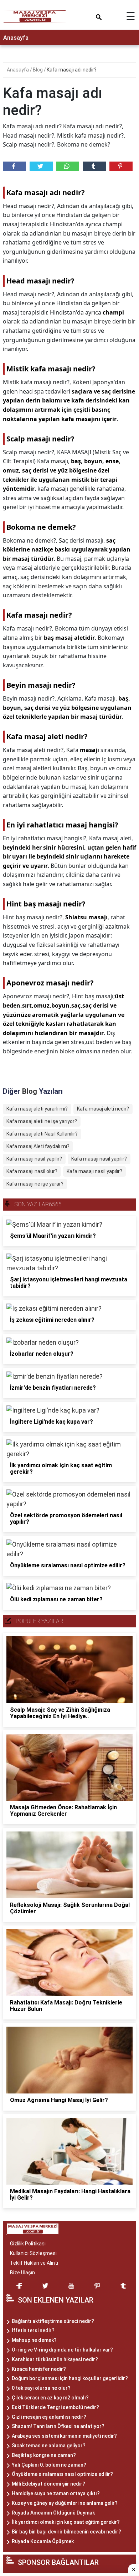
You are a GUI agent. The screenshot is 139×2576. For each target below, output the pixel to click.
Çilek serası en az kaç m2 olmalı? (50, 2398)
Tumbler (94, 166)
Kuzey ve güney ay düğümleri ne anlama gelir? (65, 2503)
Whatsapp (68, 166)
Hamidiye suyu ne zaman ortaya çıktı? (56, 2493)
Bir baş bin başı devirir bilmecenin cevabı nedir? (66, 2532)
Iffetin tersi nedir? (33, 2330)
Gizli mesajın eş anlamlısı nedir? (49, 2417)
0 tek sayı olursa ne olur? (41, 2388)
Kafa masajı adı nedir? (72, 70)
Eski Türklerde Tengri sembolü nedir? (55, 2407)
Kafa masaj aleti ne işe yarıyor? (42, 1121)
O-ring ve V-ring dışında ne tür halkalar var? (62, 2350)
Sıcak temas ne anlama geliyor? (49, 2446)
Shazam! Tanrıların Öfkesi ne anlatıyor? (58, 2426)
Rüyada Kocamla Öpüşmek (43, 2541)
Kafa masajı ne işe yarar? (35, 1184)
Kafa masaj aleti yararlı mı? (37, 1109)
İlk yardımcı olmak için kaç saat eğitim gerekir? (66, 2522)
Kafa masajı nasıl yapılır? (34, 1159)
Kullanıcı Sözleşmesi (33, 2253)
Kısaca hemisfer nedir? (39, 2369)
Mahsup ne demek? (34, 2340)
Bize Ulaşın (22, 2273)
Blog (38, 70)
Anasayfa (16, 38)
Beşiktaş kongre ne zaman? (44, 2455)
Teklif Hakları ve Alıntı (34, 2263)
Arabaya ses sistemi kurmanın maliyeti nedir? (64, 2436)
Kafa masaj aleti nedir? (103, 1109)
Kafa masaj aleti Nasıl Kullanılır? (42, 1134)
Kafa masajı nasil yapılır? (94, 1171)
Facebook (14, 166)
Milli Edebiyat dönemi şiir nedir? (48, 2484)
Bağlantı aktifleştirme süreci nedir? (53, 2321)
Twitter (41, 166)
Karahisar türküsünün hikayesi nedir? (55, 2359)
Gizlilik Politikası (28, 2244)
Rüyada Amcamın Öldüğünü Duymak (53, 2513)
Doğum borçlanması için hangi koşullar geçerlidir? (70, 2378)
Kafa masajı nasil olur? (32, 1171)
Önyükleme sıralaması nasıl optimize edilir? (62, 2474)
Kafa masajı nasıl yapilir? (99, 1159)
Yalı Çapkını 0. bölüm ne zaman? (49, 2465)
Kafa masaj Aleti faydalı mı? (38, 1146)
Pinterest (121, 166)
